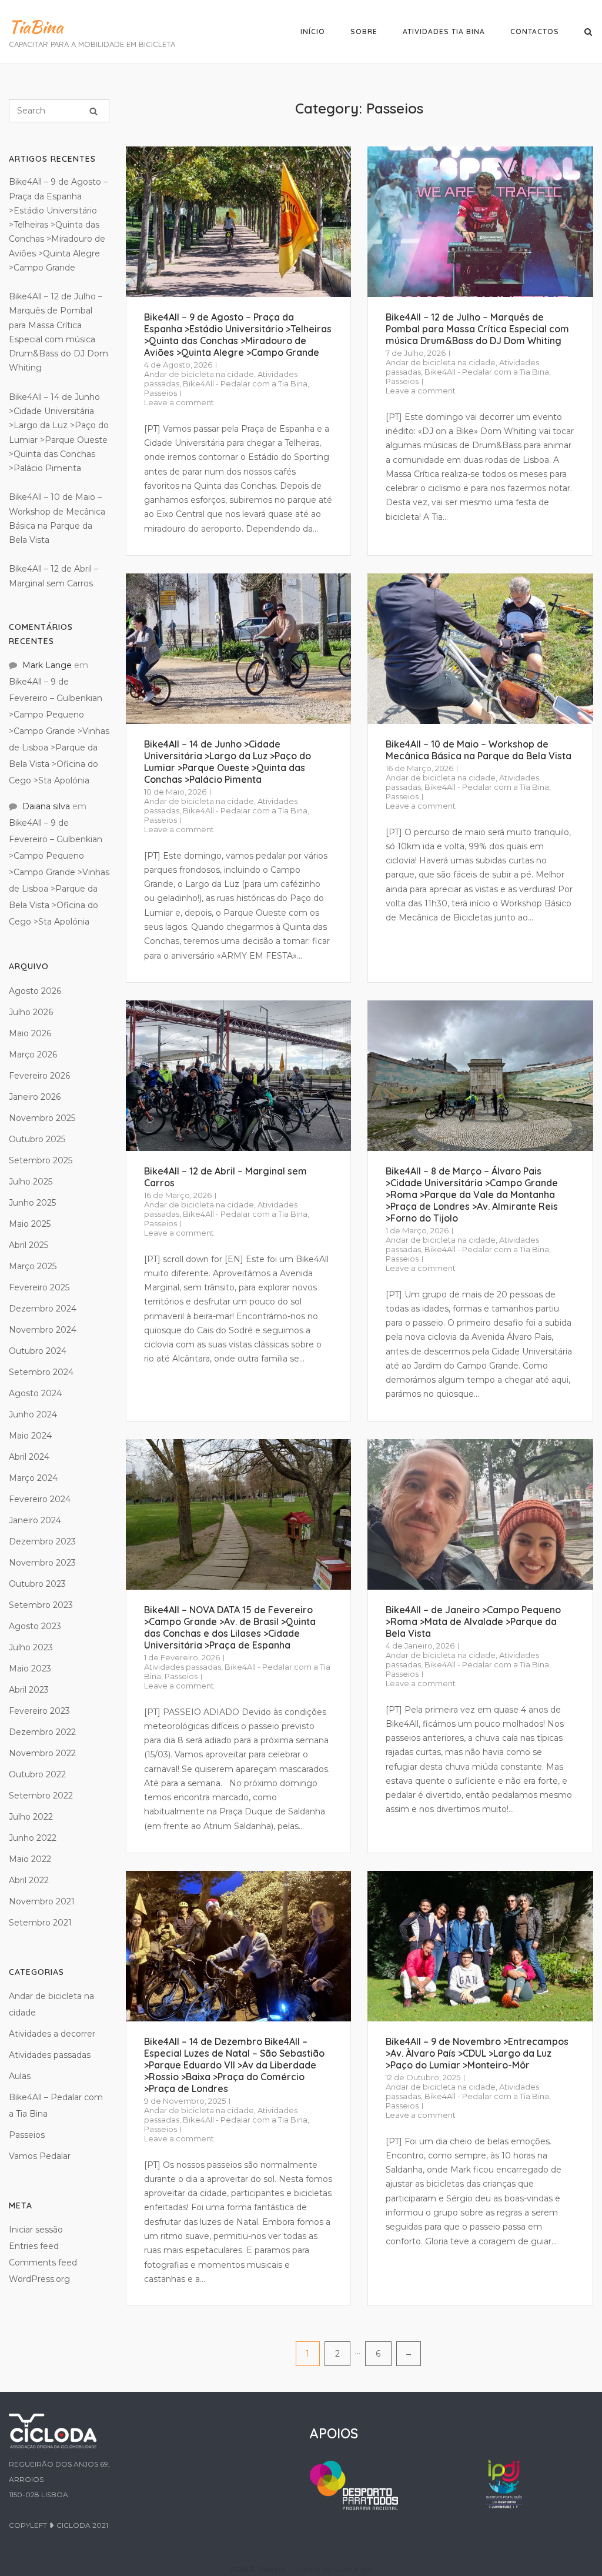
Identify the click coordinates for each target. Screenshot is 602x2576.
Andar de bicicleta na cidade (199, 374)
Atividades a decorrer (52, 2034)
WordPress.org (39, 2279)
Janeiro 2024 (35, 1520)
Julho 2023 (31, 1647)
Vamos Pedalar (40, 2156)
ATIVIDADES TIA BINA (444, 31)
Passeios (160, 393)
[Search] (93, 111)
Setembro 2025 (41, 1160)
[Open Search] (588, 33)
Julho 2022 (31, 1817)
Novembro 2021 (42, 1901)
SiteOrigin (353, 2569)
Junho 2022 (33, 1838)
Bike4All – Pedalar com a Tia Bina (56, 2105)
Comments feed (43, 2263)
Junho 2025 (32, 1203)
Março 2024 (33, 1478)
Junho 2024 (33, 1414)
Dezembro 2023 (42, 1541)
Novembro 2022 (42, 1753)
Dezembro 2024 (43, 1309)
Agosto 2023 (35, 1626)
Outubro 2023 (37, 1584)
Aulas (20, 2076)
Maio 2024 (30, 1436)
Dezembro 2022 (42, 1732)
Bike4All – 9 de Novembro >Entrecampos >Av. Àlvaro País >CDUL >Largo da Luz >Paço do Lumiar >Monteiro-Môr (477, 2053)
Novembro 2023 (42, 1563)
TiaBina (36, 27)
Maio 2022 (30, 1859)
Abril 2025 (29, 1245)
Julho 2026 (31, 1012)
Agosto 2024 (35, 1393)
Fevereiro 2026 (39, 1076)
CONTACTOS (535, 31)
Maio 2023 (30, 1669)
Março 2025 (33, 1266)
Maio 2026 (30, 1033)
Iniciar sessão (36, 2230)
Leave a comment (179, 402)
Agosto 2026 (35, 991)
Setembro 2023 (41, 1605)
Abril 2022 (29, 1880)
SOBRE (364, 31)
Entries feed (34, 2246)
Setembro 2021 (40, 1923)
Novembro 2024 (43, 1330)
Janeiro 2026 (35, 1097)
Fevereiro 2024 (40, 1499)
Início (313, 31)
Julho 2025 (31, 1182)
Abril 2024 (29, 1457)
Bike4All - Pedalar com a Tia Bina (245, 383)
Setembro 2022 (41, 1796)
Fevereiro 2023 (39, 1711)
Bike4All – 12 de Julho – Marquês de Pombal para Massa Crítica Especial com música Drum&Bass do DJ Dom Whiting (477, 329)
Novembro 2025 (42, 1118)
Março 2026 (33, 1055)
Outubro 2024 (38, 1351)
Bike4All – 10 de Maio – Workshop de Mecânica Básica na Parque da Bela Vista (479, 750)
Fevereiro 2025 (39, 1287)
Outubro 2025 (37, 1139)
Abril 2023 (29, 1690)
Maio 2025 (30, 1224)
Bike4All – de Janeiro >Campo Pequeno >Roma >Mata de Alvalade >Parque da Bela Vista (473, 1621)
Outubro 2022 (37, 1774)
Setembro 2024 (41, 1372)
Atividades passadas (183, 1667)
